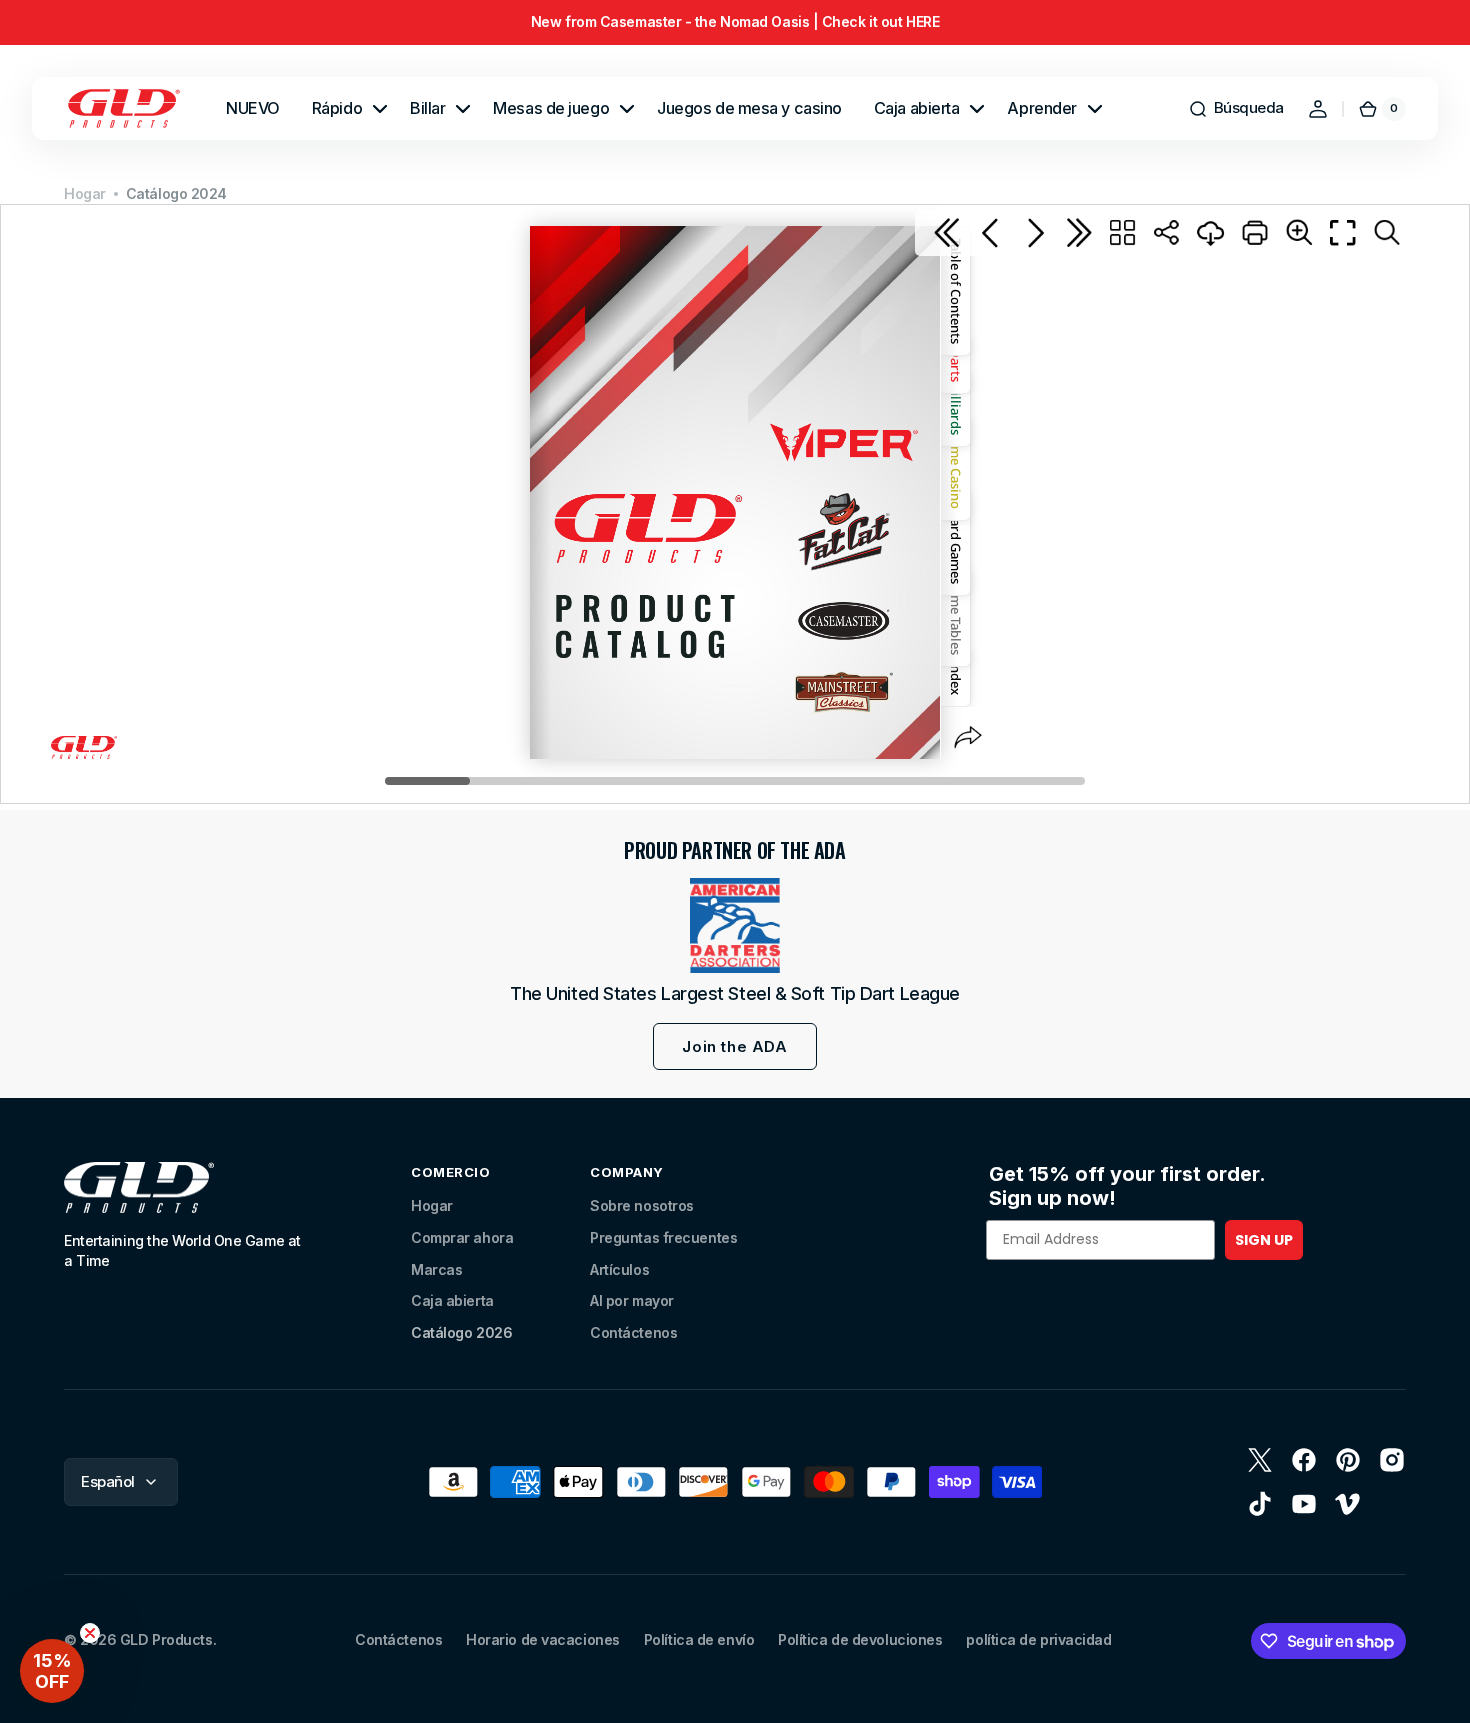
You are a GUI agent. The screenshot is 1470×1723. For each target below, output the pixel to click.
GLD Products (166, 1639)
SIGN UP (1264, 1240)
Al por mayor (632, 1300)
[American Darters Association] (735, 925)
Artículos (619, 1269)
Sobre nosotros (642, 1205)
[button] (1236, 109)
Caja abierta (452, 1300)
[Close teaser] (90, 1633)
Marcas (436, 1269)
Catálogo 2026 (461, 1332)
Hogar (85, 193)
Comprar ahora (462, 1237)
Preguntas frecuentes (663, 1237)
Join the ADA (734, 1046)
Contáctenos (633, 1332)
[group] (735, 22)
